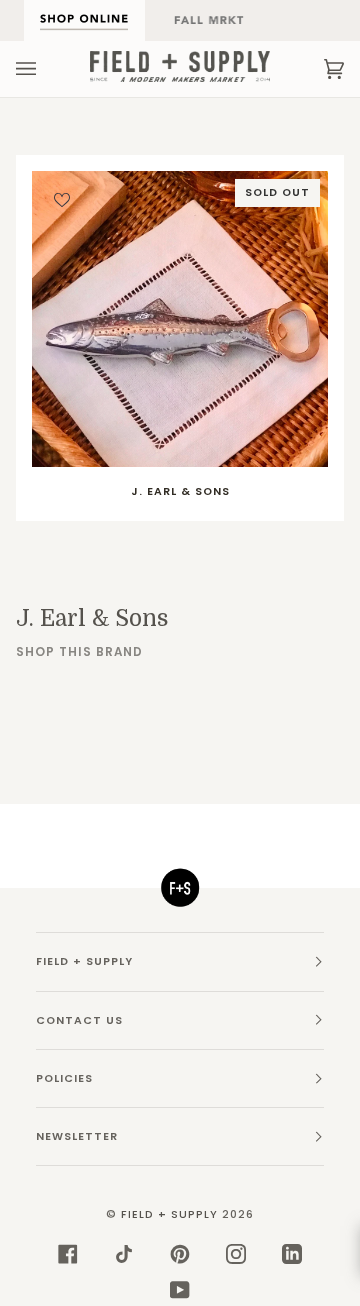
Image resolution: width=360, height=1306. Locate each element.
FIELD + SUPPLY (169, 1214)
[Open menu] (46, 69)
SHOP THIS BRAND (79, 652)
